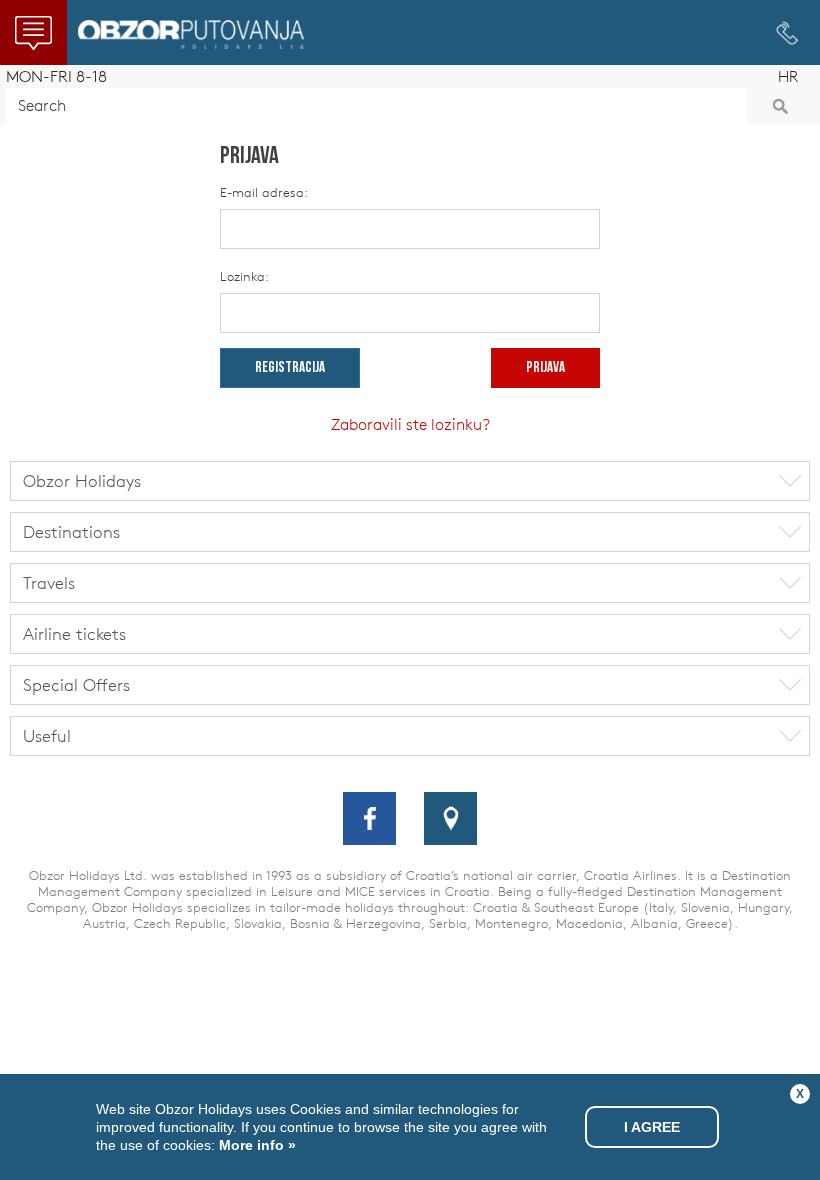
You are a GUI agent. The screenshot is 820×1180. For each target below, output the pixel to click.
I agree (652, 1127)
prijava (545, 368)
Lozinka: (244, 276)
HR (788, 76)
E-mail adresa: (264, 192)
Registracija (290, 368)
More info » (255, 1145)
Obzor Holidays (191, 34)
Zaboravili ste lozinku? (410, 424)
